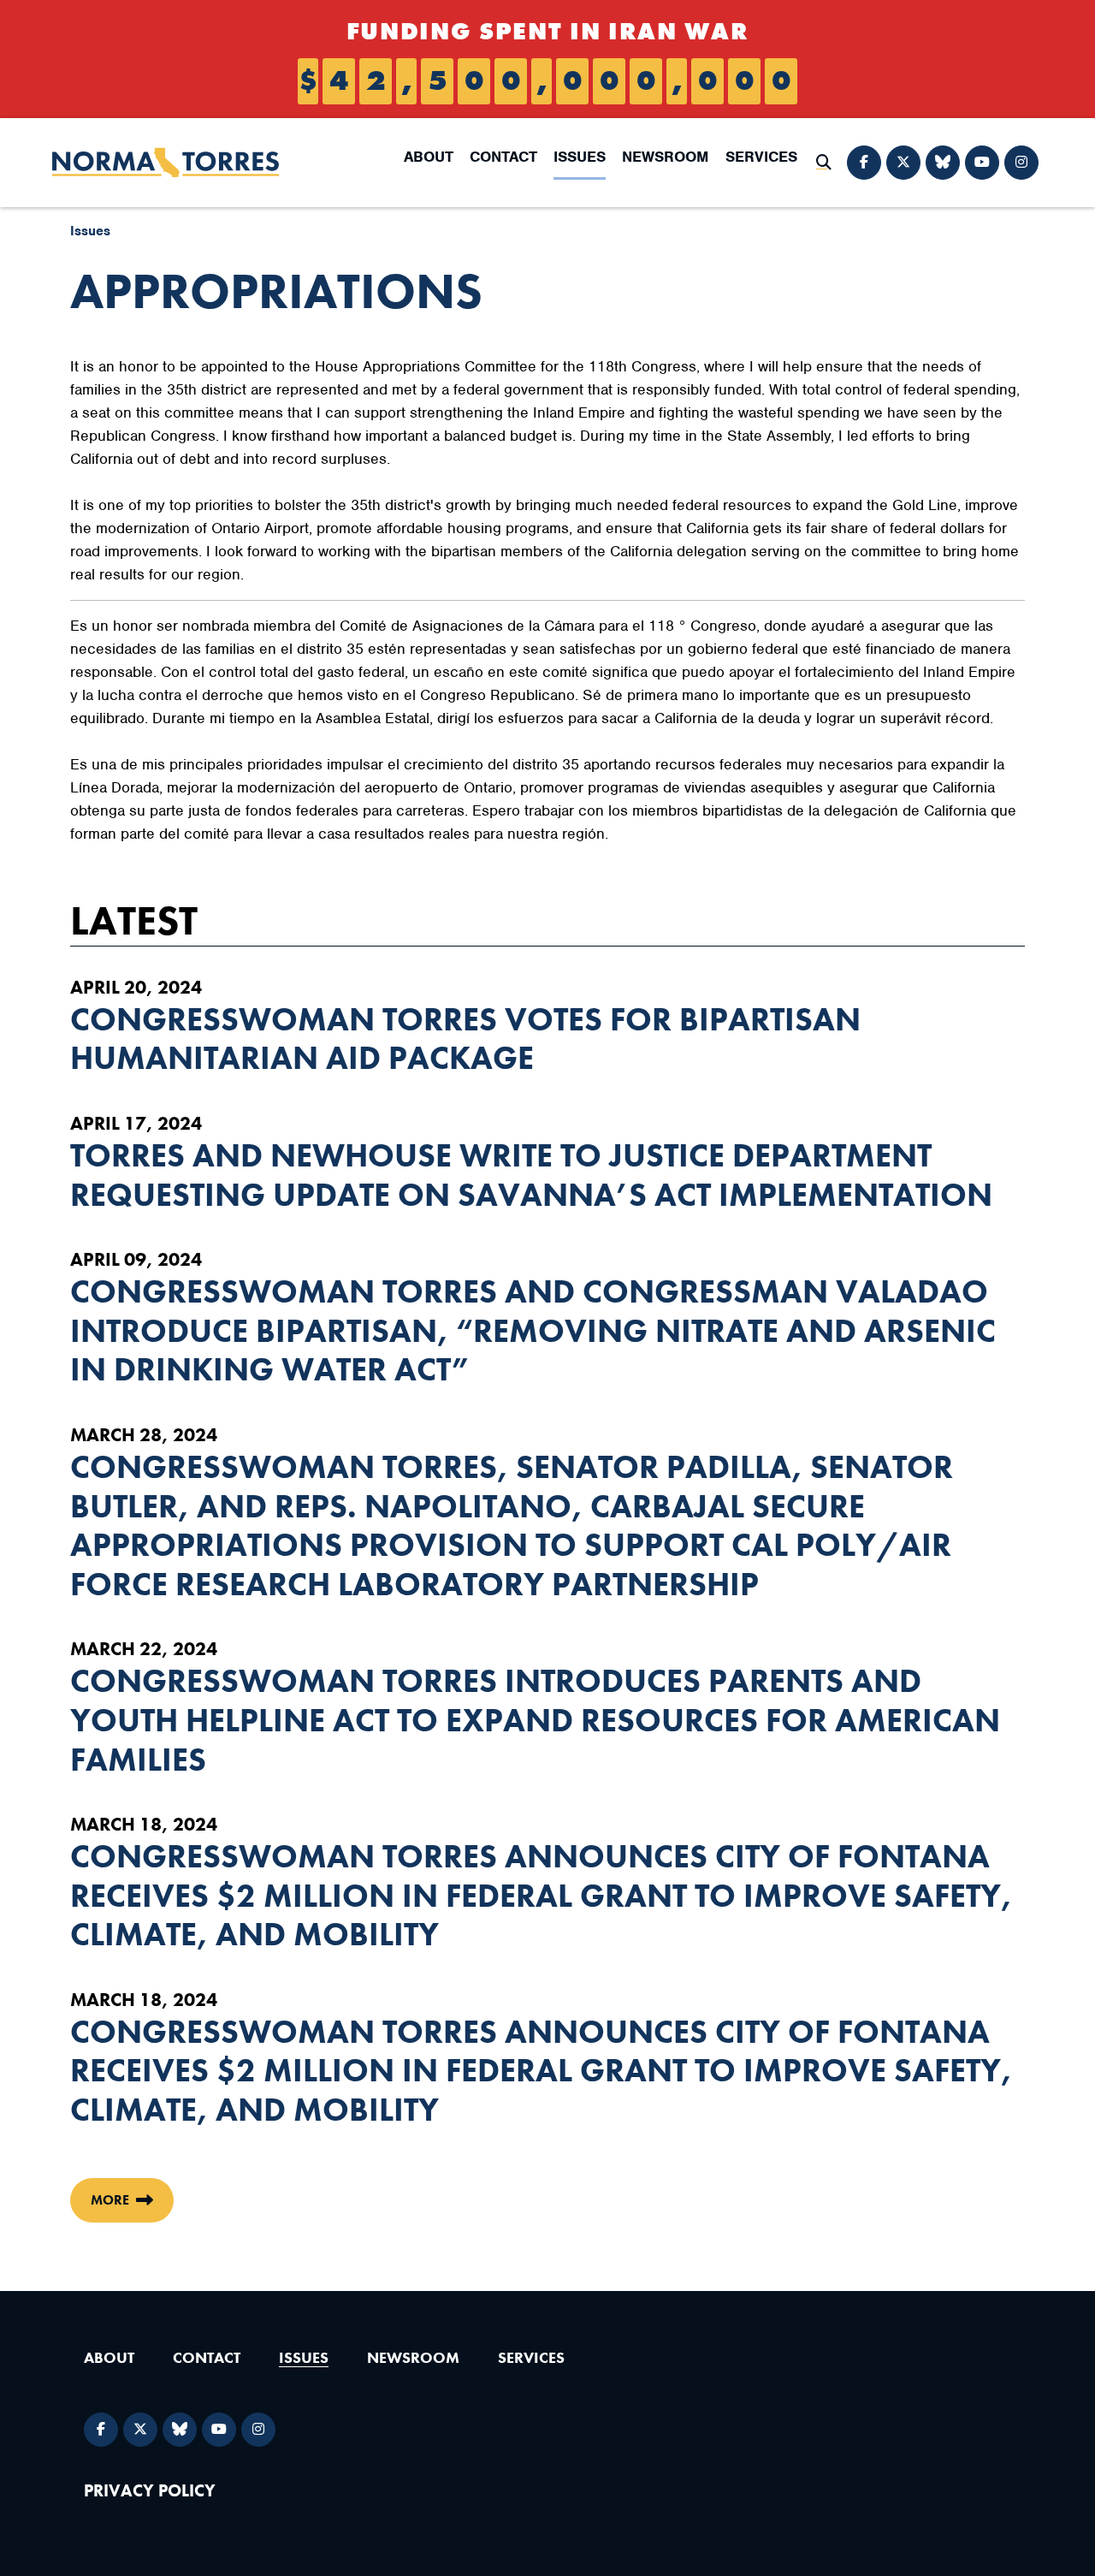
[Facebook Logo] (864, 163)
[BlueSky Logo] (943, 163)
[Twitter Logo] (903, 163)
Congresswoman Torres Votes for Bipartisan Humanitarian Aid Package (465, 1039)
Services (761, 157)
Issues (580, 157)
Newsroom (665, 157)
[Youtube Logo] (982, 163)
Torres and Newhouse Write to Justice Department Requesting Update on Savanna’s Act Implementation (531, 1175)
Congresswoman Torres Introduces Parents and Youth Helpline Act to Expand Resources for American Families (535, 1721)
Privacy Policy (150, 2491)
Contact (503, 157)
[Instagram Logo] (1021, 163)
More (110, 2200)
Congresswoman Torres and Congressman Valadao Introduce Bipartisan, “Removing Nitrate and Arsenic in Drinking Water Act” (533, 1331)
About (429, 157)
